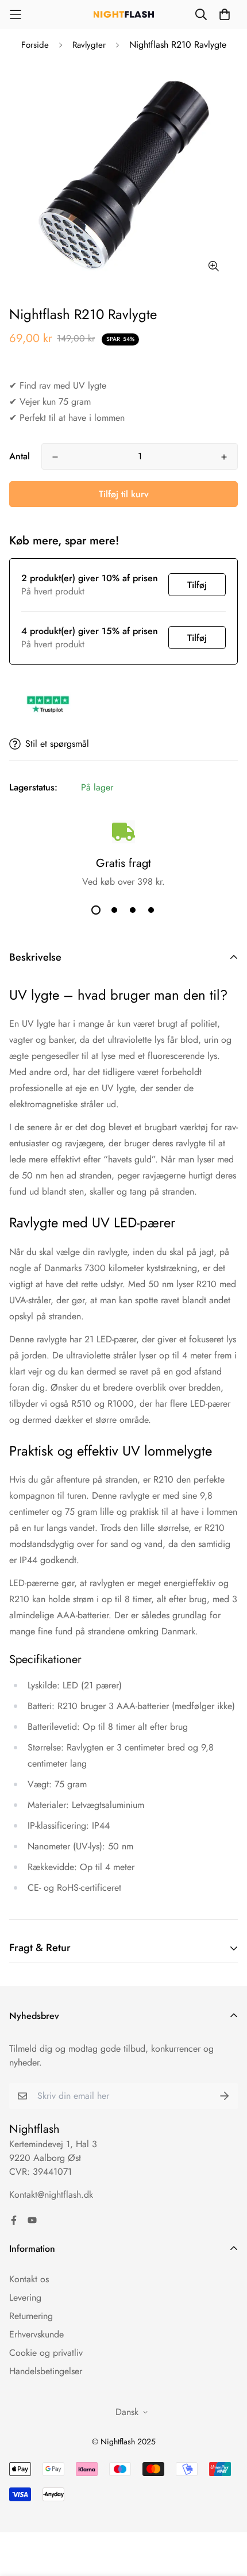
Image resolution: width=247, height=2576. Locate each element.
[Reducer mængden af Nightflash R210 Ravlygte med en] (55, 457)
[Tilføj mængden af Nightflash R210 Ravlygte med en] (224, 457)
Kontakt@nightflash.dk (51, 2195)
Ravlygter (89, 45)
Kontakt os (29, 2279)
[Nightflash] (124, 15)
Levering (25, 2297)
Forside (35, 45)
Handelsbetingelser (46, 2371)
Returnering (31, 2316)
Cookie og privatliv (46, 2353)
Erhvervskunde (36, 2334)
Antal (20, 456)
